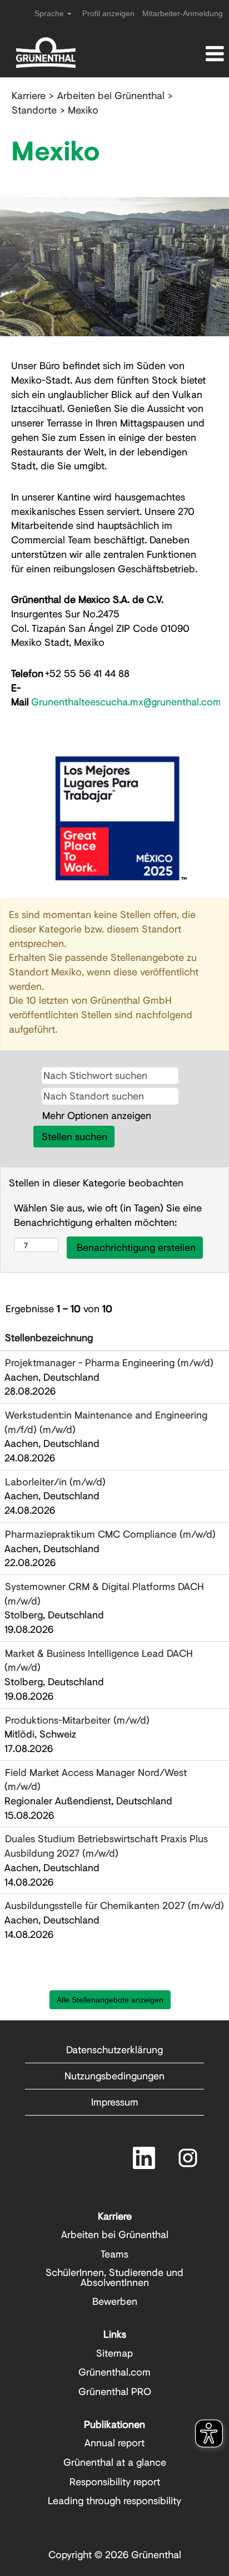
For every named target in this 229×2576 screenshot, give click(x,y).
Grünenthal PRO (115, 2391)
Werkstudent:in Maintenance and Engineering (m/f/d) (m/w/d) (106, 1422)
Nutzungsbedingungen (114, 2075)
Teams (114, 2254)
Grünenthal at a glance (115, 2462)
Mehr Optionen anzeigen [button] (97, 1115)
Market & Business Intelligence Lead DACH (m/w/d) (99, 1660)
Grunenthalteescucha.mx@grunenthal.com (126, 701)
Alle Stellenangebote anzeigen (110, 2000)
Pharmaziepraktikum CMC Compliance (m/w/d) (110, 1534)
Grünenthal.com (114, 2372)
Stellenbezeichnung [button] (49, 1337)
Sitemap (114, 2353)
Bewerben (115, 2301)
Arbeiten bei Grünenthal (111, 95)
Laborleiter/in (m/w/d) (55, 1481)
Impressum (115, 2102)
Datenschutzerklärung (114, 2049)
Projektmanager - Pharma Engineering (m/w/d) (109, 1362)
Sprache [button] (50, 13)
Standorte (34, 110)
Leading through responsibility (114, 2500)
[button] (191, 54)
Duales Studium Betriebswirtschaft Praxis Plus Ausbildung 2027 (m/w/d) (106, 1846)
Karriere (29, 95)
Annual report (114, 2442)
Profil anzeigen (108, 13)
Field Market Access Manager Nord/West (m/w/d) (96, 1779)
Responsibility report (115, 2481)
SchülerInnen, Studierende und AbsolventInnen (114, 2277)
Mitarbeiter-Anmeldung (183, 13)
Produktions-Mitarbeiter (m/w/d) (77, 1720)
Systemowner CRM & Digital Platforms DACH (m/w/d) (104, 1593)
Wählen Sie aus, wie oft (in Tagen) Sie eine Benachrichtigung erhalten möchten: (108, 1215)
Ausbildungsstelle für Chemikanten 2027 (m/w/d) (114, 1905)
